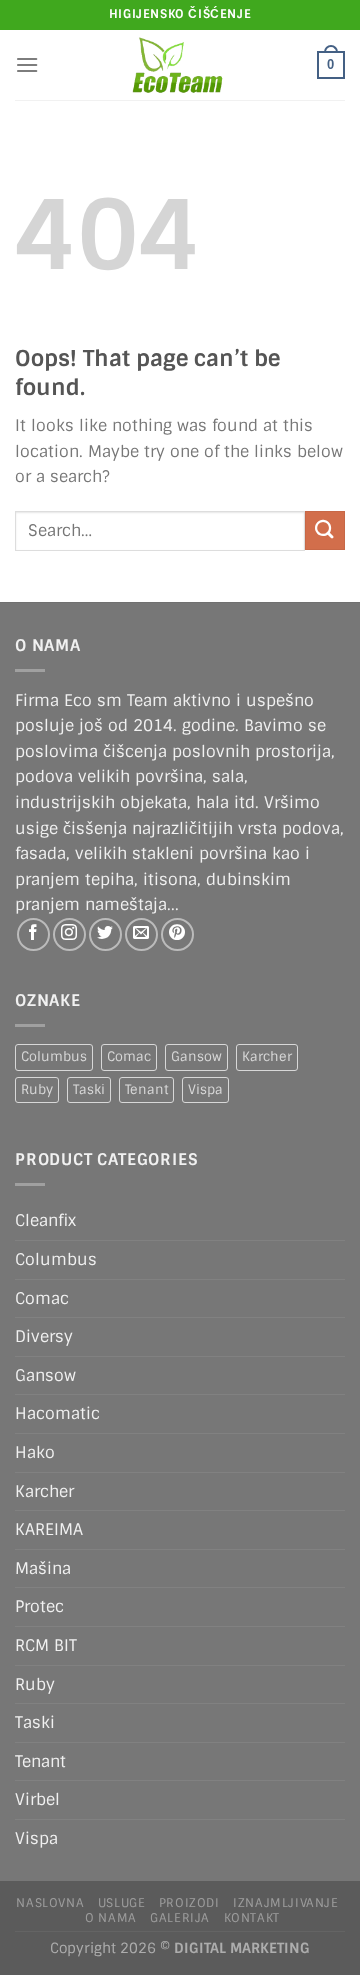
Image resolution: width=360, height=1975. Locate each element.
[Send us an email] (141, 934)
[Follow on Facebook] (33, 934)
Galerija (180, 1918)
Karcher (267, 1056)
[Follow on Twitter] (105, 934)
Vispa (205, 1089)
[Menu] (27, 64)
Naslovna (50, 1903)
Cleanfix (45, 1220)
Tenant (146, 1089)
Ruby (37, 1089)
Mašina (43, 1568)
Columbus (54, 1056)
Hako (35, 1452)
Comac (129, 1056)
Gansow (196, 1056)
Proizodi (189, 1903)
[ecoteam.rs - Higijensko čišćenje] (178, 65)
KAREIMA (49, 1529)
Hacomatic (57, 1413)
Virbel (37, 1799)
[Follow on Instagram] (69, 934)
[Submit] (325, 530)
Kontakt (252, 1918)
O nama (111, 1918)
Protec (39, 1606)
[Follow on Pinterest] (177, 934)
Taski (89, 1089)
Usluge (122, 1903)
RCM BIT (46, 1645)
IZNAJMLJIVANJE (286, 1903)
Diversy (44, 1336)
